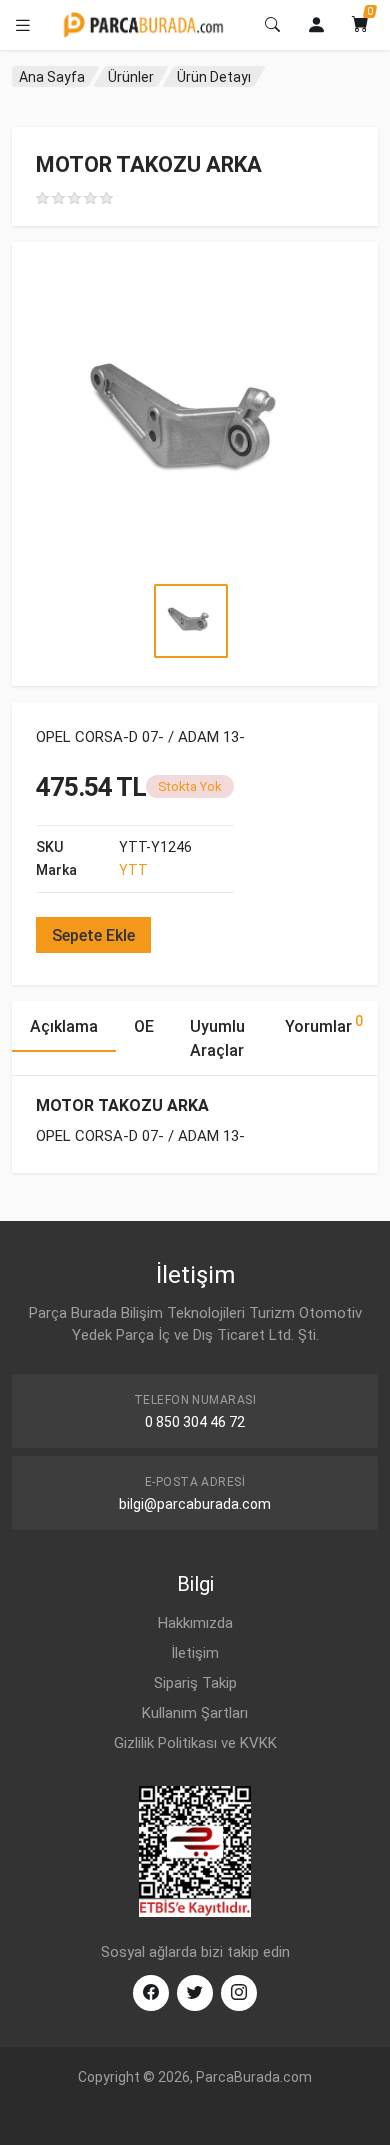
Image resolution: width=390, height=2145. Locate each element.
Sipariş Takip (195, 1683)
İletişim (195, 1653)
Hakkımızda (195, 1623)
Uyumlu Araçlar (217, 1038)
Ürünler (131, 77)
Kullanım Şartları (195, 1713)
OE (144, 1026)
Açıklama (64, 1026)
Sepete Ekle (93, 935)
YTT (133, 870)
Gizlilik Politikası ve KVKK (195, 1743)
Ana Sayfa (52, 77)
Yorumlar (324, 1024)
